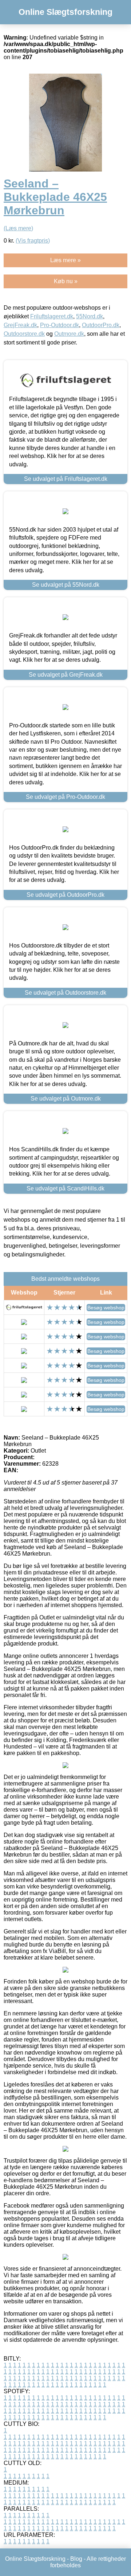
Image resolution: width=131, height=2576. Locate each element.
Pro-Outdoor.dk (59, 325)
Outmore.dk (69, 334)
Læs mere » (65, 260)
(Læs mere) (18, 228)
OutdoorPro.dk (101, 325)
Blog (76, 2559)
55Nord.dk (90, 316)
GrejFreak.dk (20, 325)
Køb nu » (66, 281)
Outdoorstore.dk (24, 334)
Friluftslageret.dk (52, 316)
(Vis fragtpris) (33, 241)
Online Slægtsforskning (65, 12)
